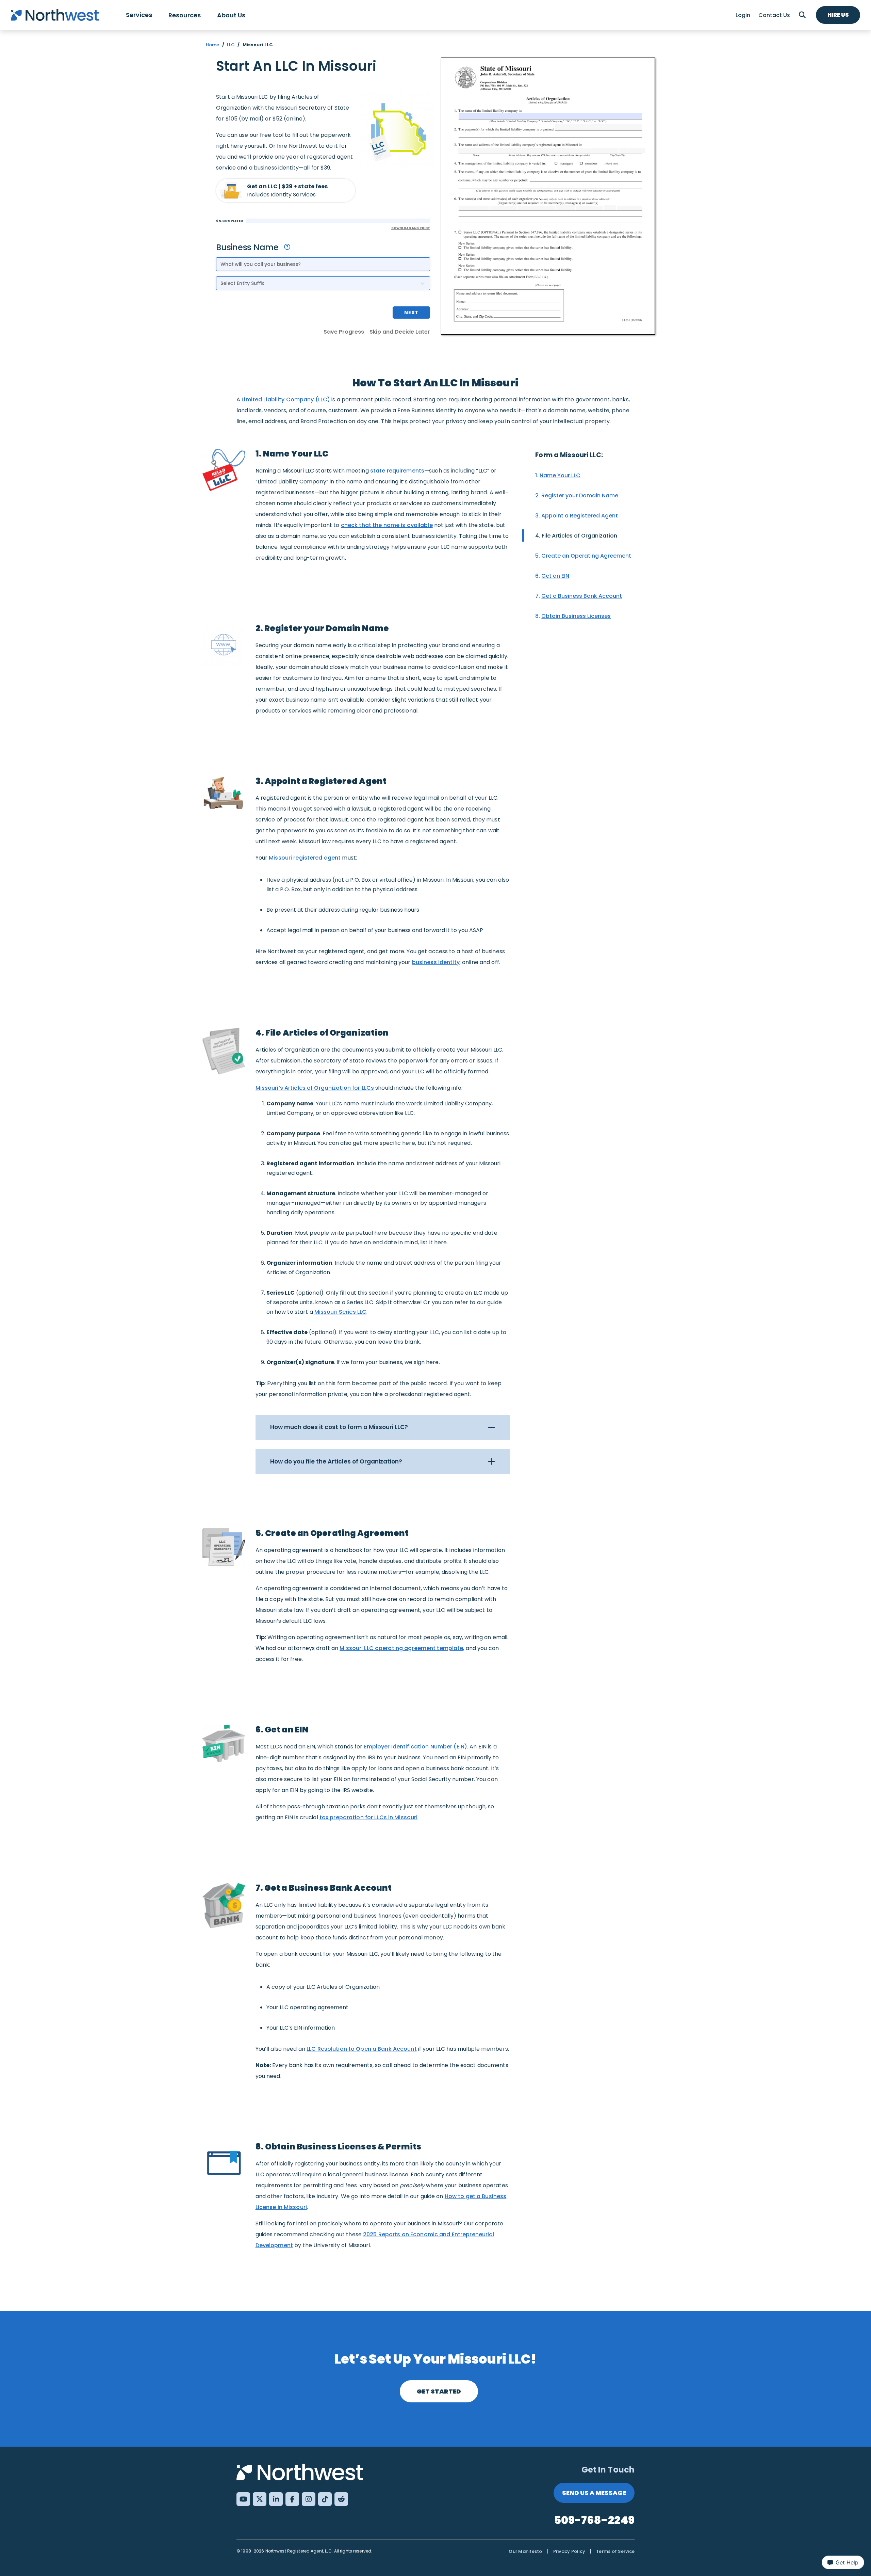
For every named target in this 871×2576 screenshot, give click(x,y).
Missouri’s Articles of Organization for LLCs (315, 1088)
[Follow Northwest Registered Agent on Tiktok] (325, 2499)
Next (411, 313)
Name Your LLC (560, 475)
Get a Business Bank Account (582, 596)
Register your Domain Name (580, 495)
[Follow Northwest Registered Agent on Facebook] (292, 2499)
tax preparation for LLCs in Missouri (369, 1817)
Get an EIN (555, 576)
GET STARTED (439, 2391)
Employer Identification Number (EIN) (416, 1747)
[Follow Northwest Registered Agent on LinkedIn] (276, 2499)
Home (213, 45)
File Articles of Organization (579, 536)
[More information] (287, 247)
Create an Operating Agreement (586, 556)
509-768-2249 (594, 2520)
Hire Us (838, 15)
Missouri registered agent (305, 858)
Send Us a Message (594, 2493)
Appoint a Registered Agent (580, 516)
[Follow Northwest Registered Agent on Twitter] (260, 2499)
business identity (436, 962)
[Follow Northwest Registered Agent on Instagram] (309, 2499)
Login (743, 15)
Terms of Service (615, 2551)
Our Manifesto (525, 2551)
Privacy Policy (569, 2551)
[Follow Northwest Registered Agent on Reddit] (341, 2499)
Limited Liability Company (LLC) (286, 399)
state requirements (397, 471)
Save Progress (344, 332)
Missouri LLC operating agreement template (401, 1648)
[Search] (802, 15)
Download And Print (411, 228)
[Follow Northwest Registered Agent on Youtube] (243, 2499)
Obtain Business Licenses (576, 616)
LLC (231, 45)
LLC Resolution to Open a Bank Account (362, 2049)
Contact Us (774, 15)
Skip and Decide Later (400, 332)
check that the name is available (387, 525)
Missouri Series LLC (340, 1312)
